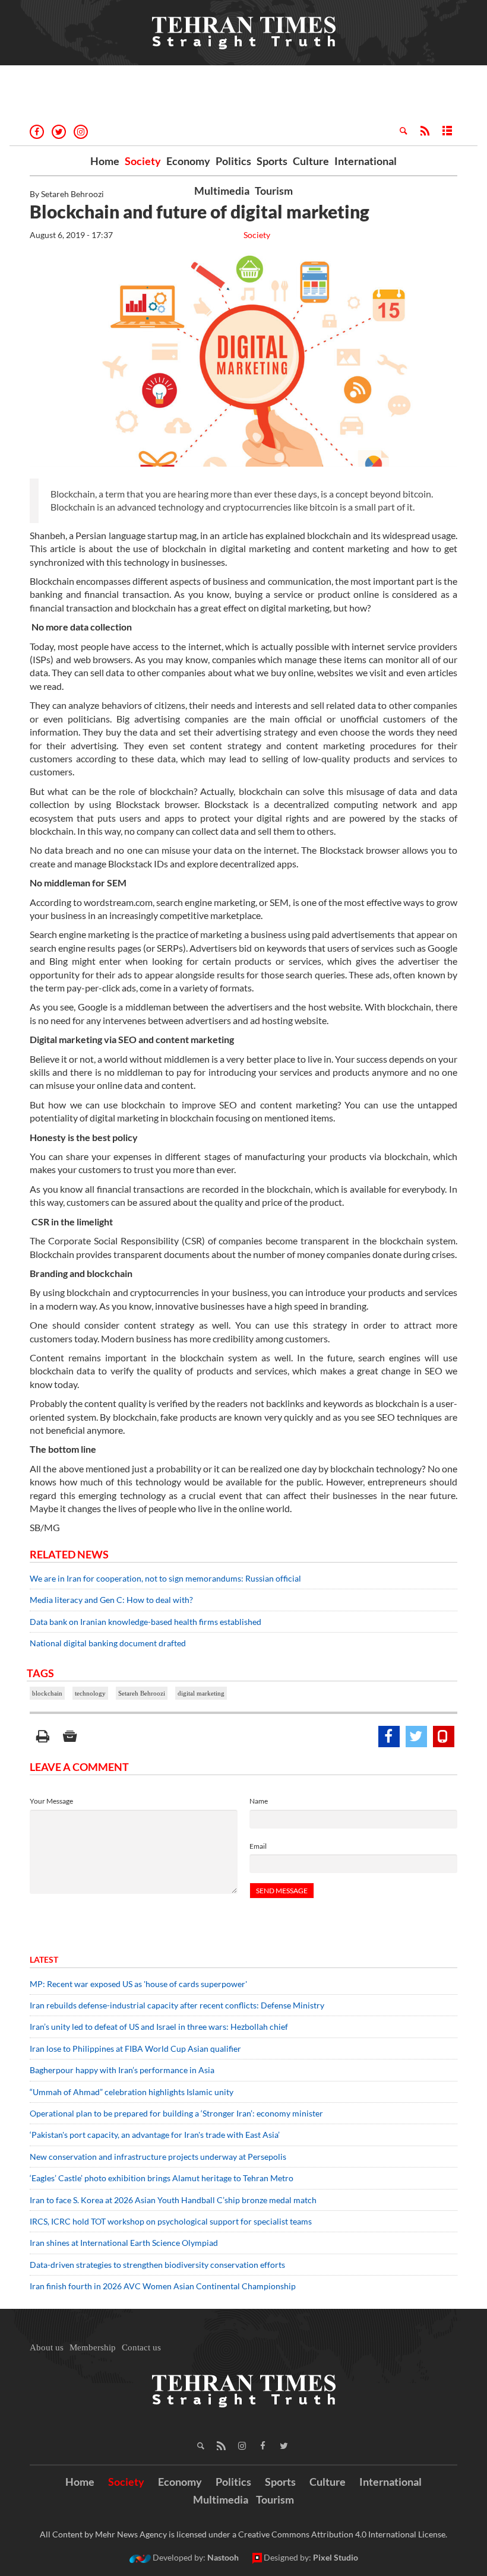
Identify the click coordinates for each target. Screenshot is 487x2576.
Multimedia (222, 191)
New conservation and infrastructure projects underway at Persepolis (158, 2157)
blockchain (47, 1693)
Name (259, 1801)
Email (258, 1846)
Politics (233, 161)
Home (105, 161)
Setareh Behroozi (142, 1693)
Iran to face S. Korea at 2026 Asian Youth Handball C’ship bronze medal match (173, 2200)
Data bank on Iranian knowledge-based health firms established (146, 1622)
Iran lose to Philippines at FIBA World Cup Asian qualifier (135, 2049)
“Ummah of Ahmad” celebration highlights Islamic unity (132, 2092)
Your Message (51, 1801)
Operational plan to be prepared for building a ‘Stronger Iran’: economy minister (176, 2113)
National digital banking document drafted (108, 1643)
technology (90, 1693)
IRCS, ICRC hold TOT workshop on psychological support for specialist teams (171, 2221)
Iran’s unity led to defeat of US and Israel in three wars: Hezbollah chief (160, 2027)
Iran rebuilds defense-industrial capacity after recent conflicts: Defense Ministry (177, 2005)
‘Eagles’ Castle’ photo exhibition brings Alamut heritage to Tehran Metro (162, 2178)
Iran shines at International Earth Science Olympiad (124, 2243)
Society (143, 161)
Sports (272, 161)
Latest (44, 1959)
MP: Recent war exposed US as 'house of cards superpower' (139, 1984)
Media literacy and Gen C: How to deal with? (111, 1600)
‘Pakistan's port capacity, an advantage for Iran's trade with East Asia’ (155, 2135)
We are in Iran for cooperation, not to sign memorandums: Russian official (165, 1578)
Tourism (274, 191)
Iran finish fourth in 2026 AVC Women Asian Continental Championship (163, 2286)
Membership (93, 2347)
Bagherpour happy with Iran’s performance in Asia (122, 2070)
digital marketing (201, 1693)
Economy (188, 161)
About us (47, 2347)
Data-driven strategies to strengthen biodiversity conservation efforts (157, 2265)
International (366, 161)
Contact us (141, 2347)
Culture (311, 161)
